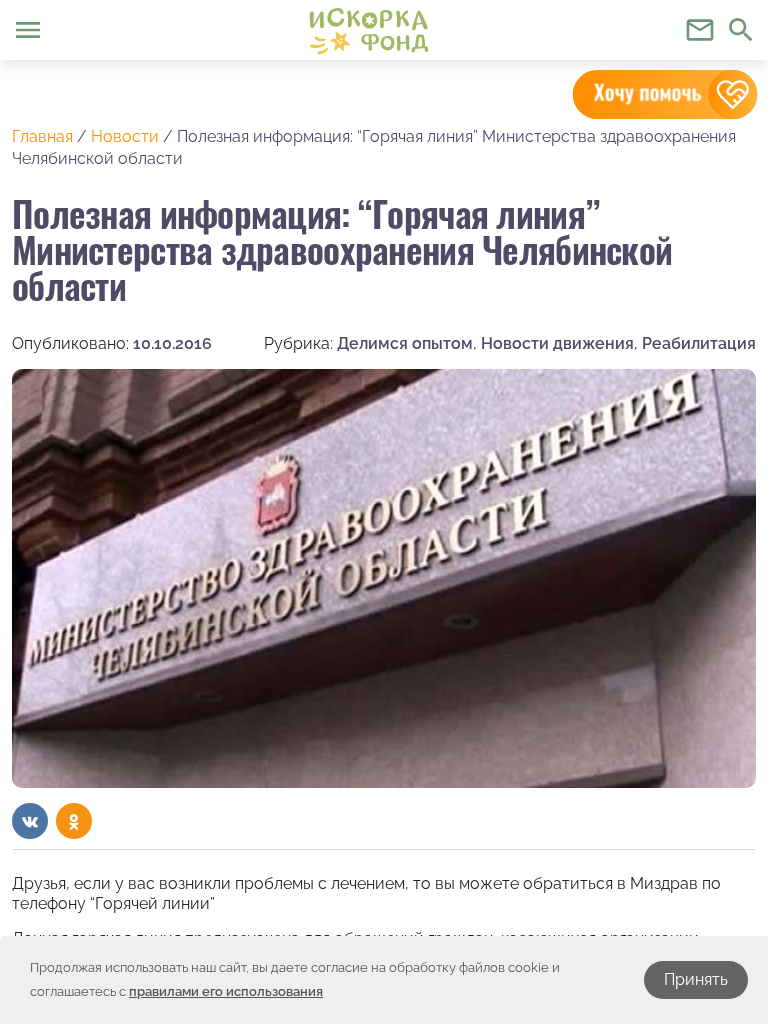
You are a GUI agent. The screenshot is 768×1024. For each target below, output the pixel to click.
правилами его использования (226, 991)
